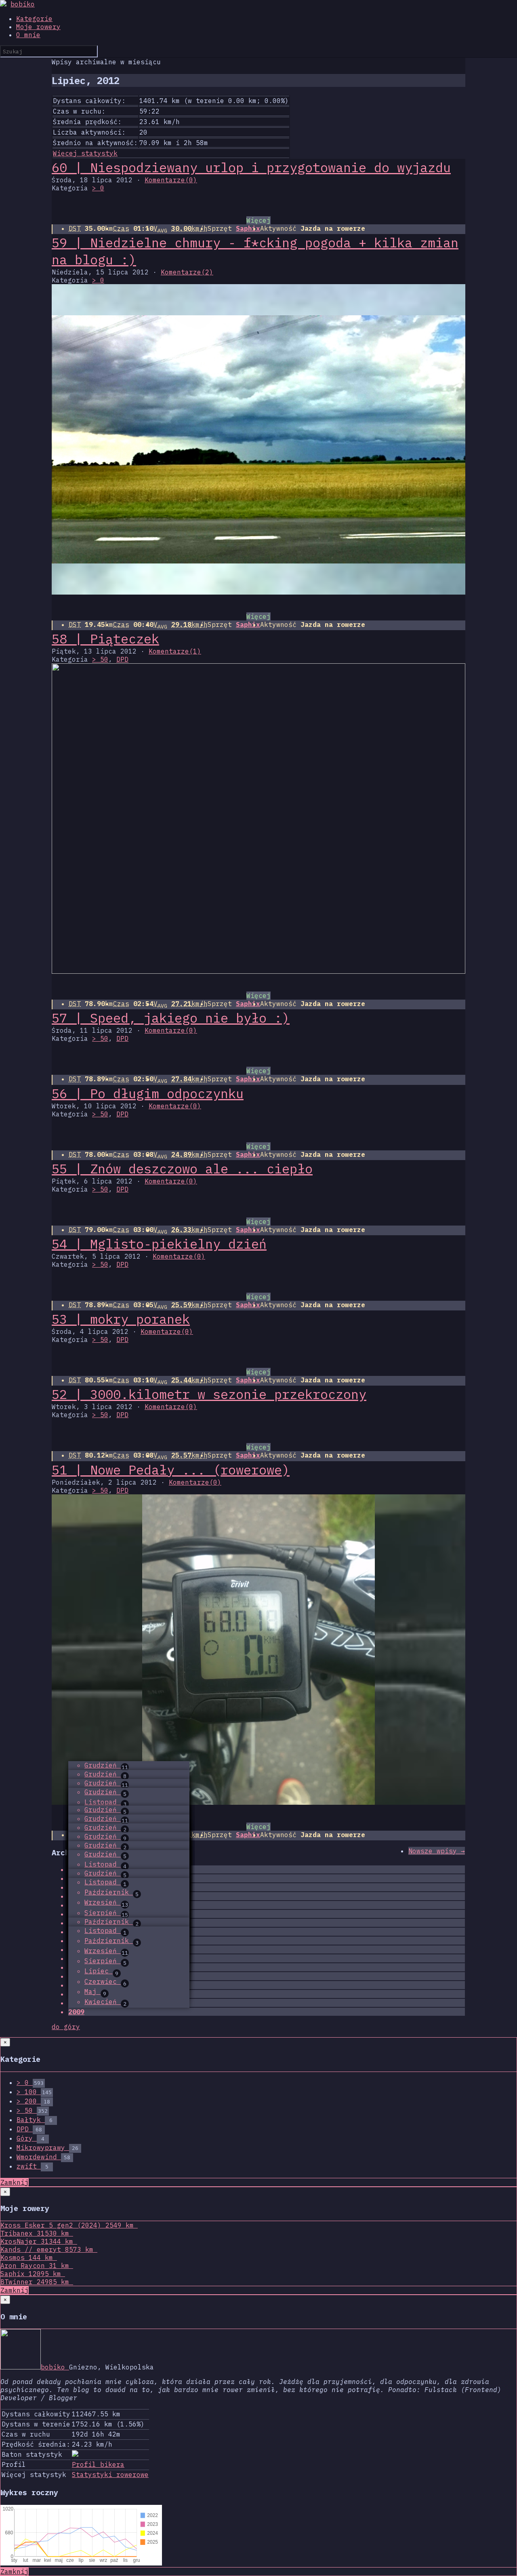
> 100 (34, 2092)
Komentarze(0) (171, 180)
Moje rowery (38, 27)
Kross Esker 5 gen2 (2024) (67, 2225)
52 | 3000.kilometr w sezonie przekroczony (209, 1394)
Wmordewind (43, 2157)
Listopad (105, 1802)
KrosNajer (37, 2241)
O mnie (28, 35)
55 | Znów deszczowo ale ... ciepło (182, 1169)
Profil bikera (98, 2464)
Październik (111, 1892)
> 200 (33, 2101)
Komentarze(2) (187, 272)
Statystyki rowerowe (110, 2475)
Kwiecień (105, 2002)
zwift (33, 2166)
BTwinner (35, 2282)
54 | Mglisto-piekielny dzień (159, 1244)
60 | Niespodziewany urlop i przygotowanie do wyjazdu (251, 167)
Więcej (258, 220)
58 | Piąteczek (105, 639)
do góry (66, 2027)
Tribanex (35, 2233)
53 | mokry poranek (121, 1319)
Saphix (248, 228)
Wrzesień (106, 1902)
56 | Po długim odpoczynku (148, 1093)
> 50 (100, 659)
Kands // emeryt (47, 2249)
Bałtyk (35, 2120)
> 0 (98, 188)
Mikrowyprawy (47, 2148)
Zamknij (15, 2182)
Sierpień (106, 1913)
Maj (95, 1992)
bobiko (23, 4)
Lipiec (101, 1971)
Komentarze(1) (175, 651)
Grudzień (106, 1765)
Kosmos (27, 2257)
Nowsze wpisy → (437, 1851)
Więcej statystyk (85, 153)
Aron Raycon (35, 2266)
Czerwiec (105, 1981)
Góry (30, 2138)
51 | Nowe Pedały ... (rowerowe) (171, 1470)
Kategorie (34, 19)
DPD (122, 659)
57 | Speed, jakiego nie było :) (171, 1018)
